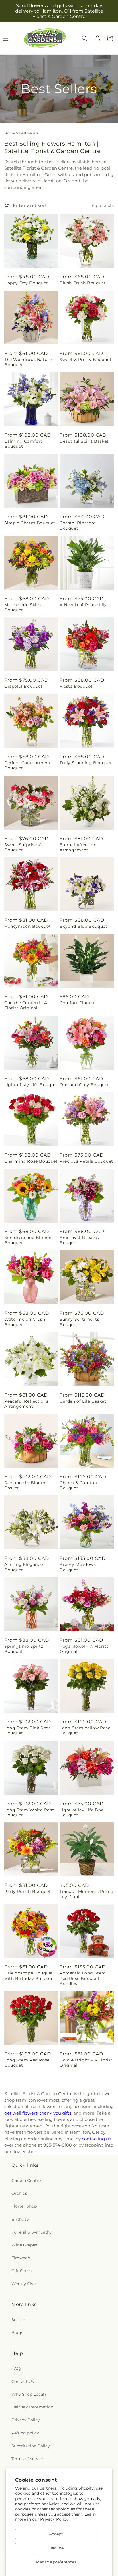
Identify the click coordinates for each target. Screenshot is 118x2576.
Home (10, 133)
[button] (85, 38)
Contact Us (23, 2381)
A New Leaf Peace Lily (83, 605)
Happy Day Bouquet (26, 283)
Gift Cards (21, 2271)
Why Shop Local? (29, 2394)
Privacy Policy (54, 2519)
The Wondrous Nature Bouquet (28, 362)
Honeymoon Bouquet (27, 926)
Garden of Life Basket (83, 1401)
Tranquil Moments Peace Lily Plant (86, 1894)
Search (18, 2320)
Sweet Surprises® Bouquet (23, 847)
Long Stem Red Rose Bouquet (27, 2063)
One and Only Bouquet (84, 1085)
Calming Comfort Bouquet (23, 444)
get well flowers (21, 2113)
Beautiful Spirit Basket (84, 441)
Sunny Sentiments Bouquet (79, 1322)
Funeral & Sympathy (32, 2232)
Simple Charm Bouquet (30, 523)
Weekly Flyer (24, 2284)
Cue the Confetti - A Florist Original (26, 1005)
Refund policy (25, 2433)
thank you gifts (55, 2113)
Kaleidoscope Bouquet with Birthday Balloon (29, 1976)
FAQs (17, 2369)
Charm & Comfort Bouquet (79, 1485)
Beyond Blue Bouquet (83, 926)
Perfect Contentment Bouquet (27, 765)
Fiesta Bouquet (76, 686)
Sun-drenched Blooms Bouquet (28, 1240)
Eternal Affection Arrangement (78, 847)
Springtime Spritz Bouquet (24, 1649)
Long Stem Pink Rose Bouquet (27, 1730)
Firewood (21, 2258)
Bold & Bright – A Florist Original (86, 2063)
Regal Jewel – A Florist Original (84, 1649)
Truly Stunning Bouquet (86, 763)
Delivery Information (32, 2407)
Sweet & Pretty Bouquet (85, 360)
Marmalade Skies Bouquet (23, 607)
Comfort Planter (77, 1003)
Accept (56, 2534)
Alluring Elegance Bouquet (23, 1567)
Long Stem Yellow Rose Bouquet (85, 1730)
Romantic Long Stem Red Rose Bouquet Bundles (83, 1978)
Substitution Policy (31, 2446)
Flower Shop (24, 2206)
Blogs (17, 2333)
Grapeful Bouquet (23, 686)
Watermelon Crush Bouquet (25, 1322)
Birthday (20, 2219)
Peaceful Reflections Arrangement (26, 1404)
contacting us (96, 2139)
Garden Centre (26, 2180)
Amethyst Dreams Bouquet (79, 1240)
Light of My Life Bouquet (31, 1085)
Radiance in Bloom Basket (25, 1485)
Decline (56, 2548)
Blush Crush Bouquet (83, 283)
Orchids (19, 2193)
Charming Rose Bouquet (31, 1161)
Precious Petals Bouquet (86, 1161)
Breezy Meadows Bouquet (78, 1567)
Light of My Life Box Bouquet (81, 1812)
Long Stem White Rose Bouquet (29, 1812)
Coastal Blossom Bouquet (78, 525)
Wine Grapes (24, 2245)
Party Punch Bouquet (27, 1891)
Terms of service (28, 2459)
